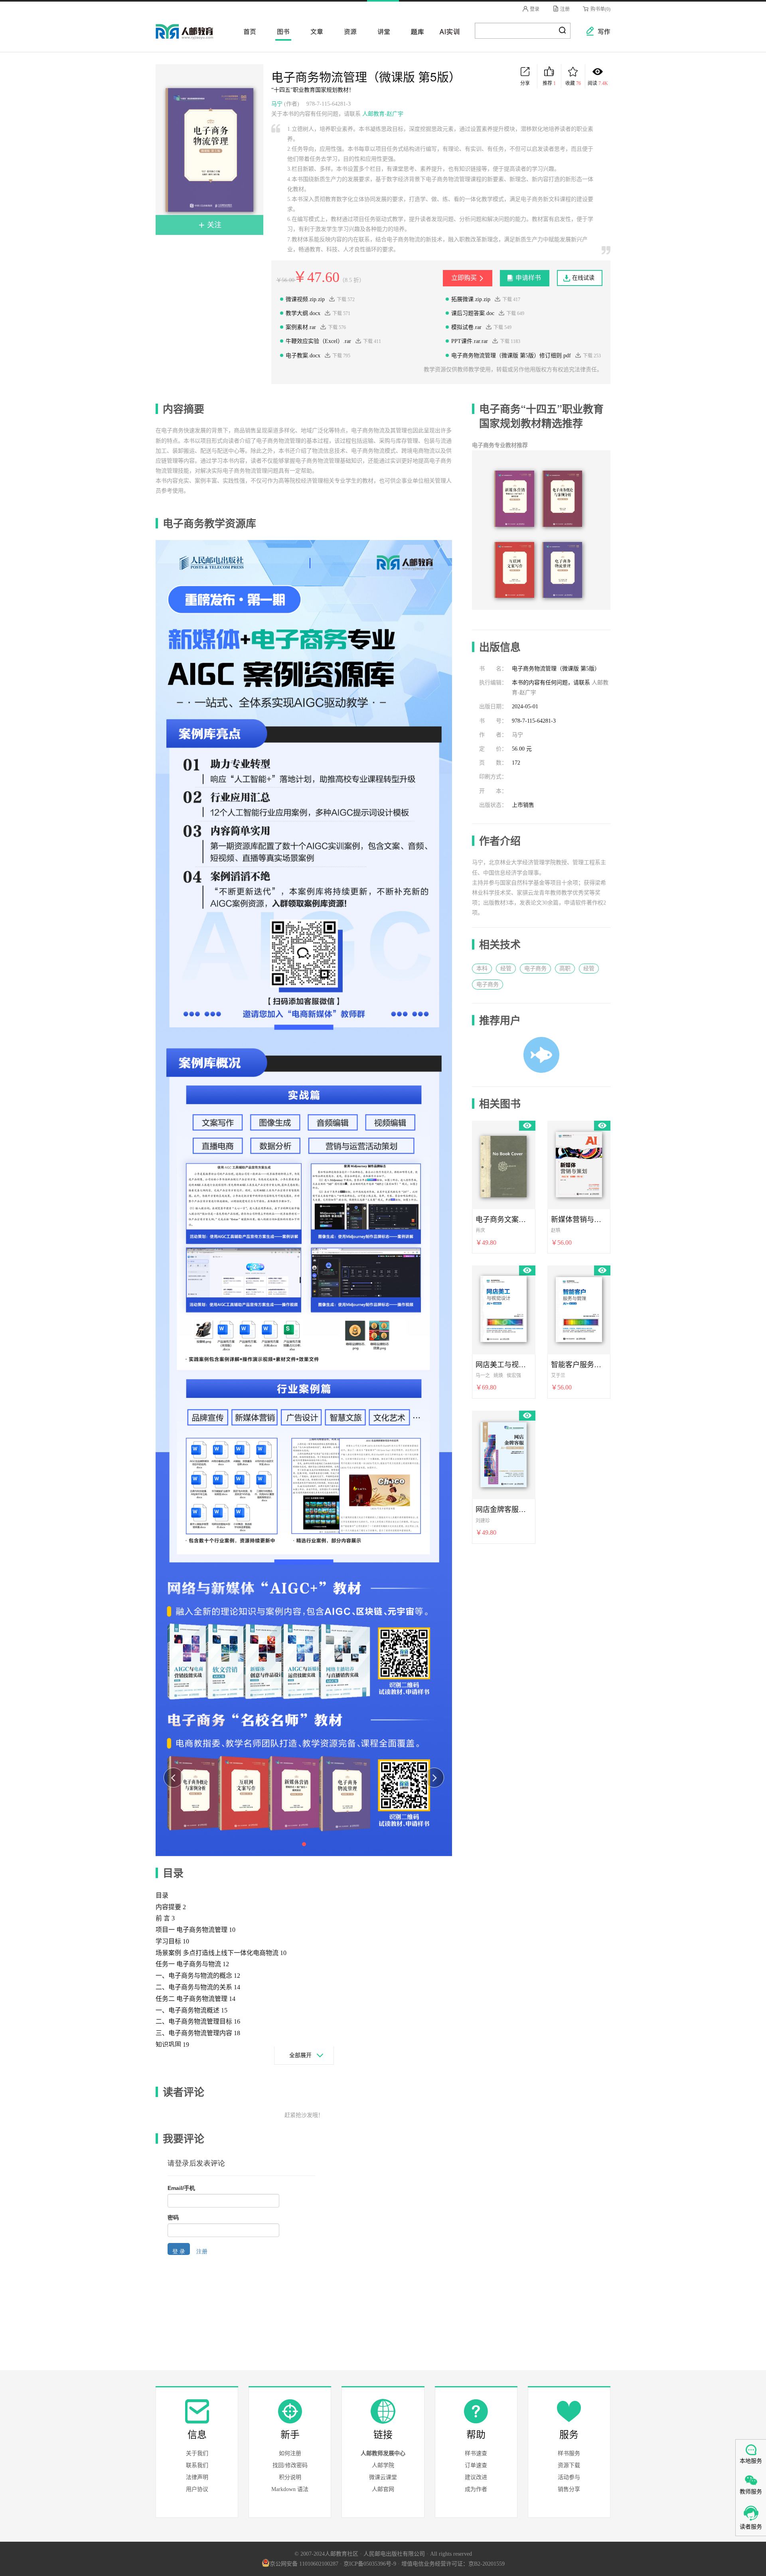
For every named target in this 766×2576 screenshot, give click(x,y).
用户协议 (197, 2489)
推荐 (549, 83)
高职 (565, 969)
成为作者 (476, 2489)
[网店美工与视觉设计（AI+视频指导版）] (503, 1308)
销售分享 (569, 2489)
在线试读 (583, 278)
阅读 (598, 83)
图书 (281, 31)
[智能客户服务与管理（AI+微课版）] (579, 1308)
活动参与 (569, 2477)
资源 (348, 31)
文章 (314, 31)
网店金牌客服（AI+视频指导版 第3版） (503, 1509)
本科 (482, 969)
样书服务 (569, 2453)
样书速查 (476, 2453)
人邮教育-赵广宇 (383, 114)
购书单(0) (600, 9)
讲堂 (381, 31)
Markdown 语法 (290, 2489)
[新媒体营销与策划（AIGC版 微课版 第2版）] (579, 1163)
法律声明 (197, 2477)
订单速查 (476, 2465)
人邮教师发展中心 (383, 2453)
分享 (525, 83)
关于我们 (197, 2453)
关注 (213, 225)
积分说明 (290, 2477)
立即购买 (464, 278)
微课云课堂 (383, 2477)
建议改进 (476, 2477)
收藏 (573, 83)
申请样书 (528, 278)
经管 (506, 969)
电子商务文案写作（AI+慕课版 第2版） (503, 1219)
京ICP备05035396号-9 (370, 2564)
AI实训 (448, 31)
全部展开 (300, 2055)
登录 (534, 9)
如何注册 (290, 2453)
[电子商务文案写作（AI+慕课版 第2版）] (503, 1163)
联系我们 (197, 2465)
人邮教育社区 (192, 37)
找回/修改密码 (290, 2465)
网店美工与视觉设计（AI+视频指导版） (503, 1364)
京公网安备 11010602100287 (304, 2564)
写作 (600, 31)
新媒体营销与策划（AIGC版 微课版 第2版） (579, 1219)
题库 (415, 31)
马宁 (277, 104)
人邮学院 (383, 2465)
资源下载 (569, 2465)
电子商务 (535, 969)
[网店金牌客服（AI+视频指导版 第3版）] (503, 1453)
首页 (247, 31)
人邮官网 (383, 2489)
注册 (564, 9)
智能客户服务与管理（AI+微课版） (579, 1364)
